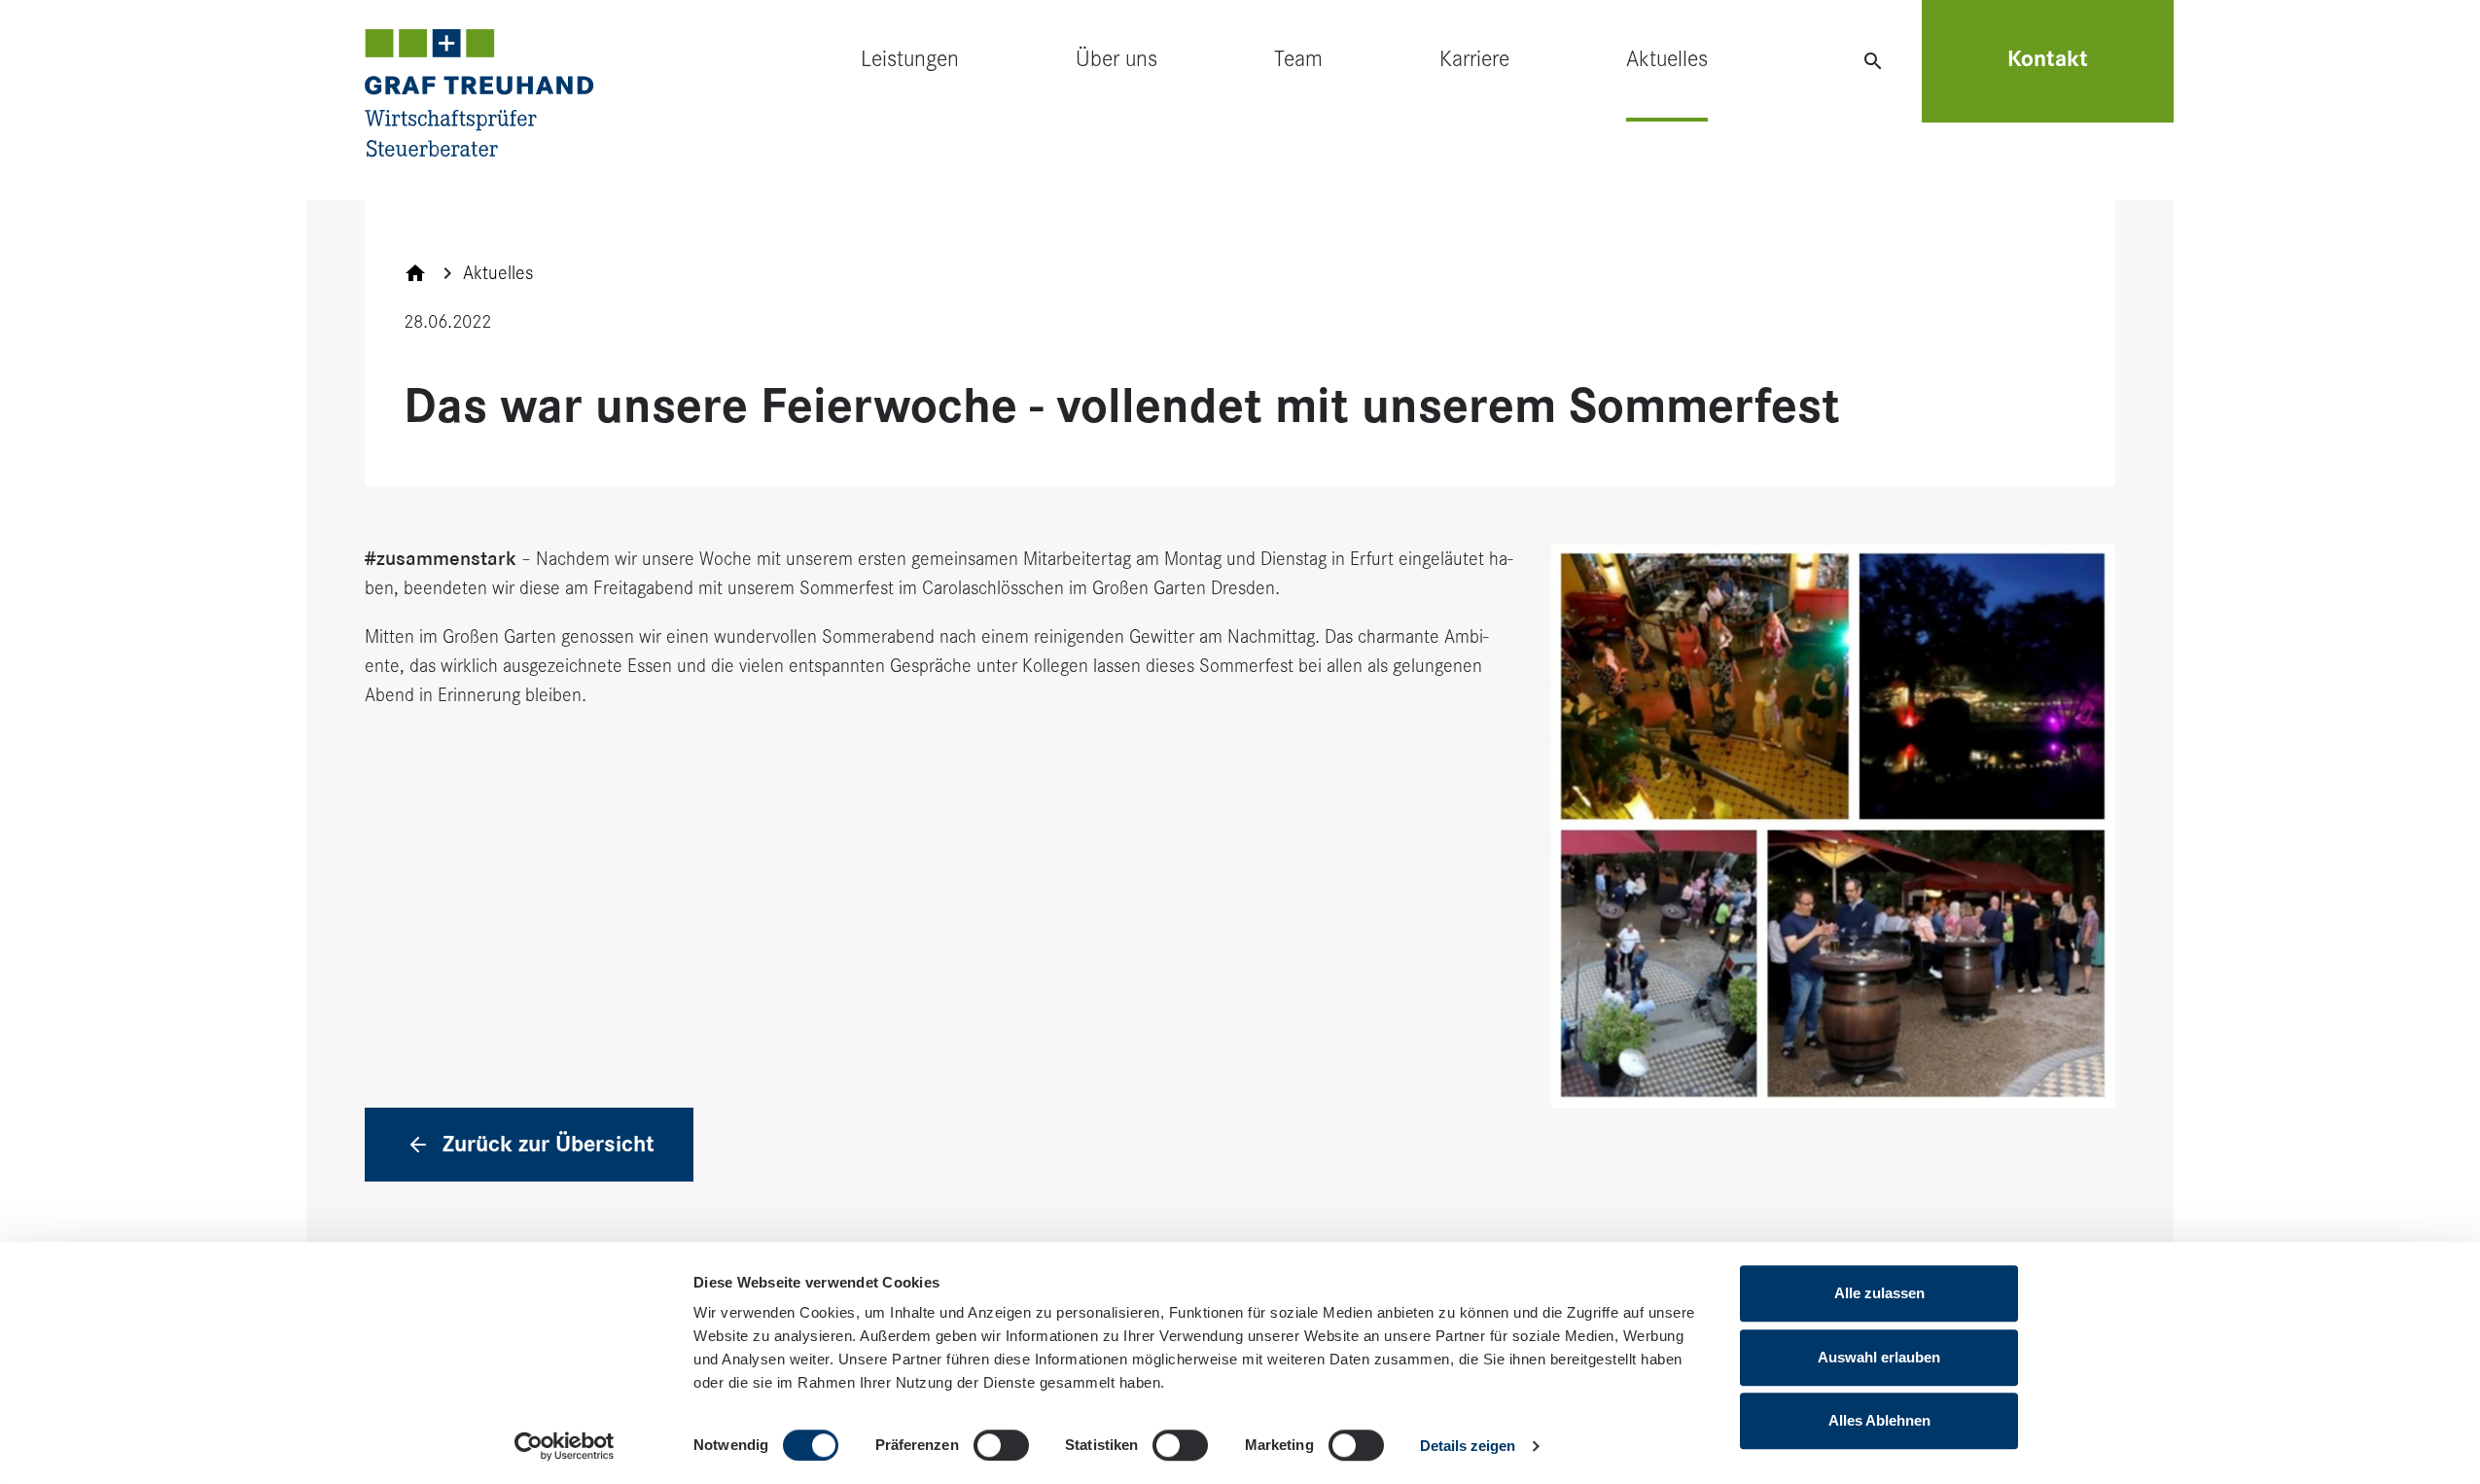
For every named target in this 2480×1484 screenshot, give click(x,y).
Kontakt (2048, 59)
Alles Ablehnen (1879, 1420)
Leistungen (910, 59)
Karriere (1474, 59)
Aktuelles (1667, 59)
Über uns (1116, 59)
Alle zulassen (1879, 1293)
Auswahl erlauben (1879, 1357)
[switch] (1001, 1445)
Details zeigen (1468, 1446)
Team (1298, 59)
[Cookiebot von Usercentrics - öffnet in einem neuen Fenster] (565, 1446)
